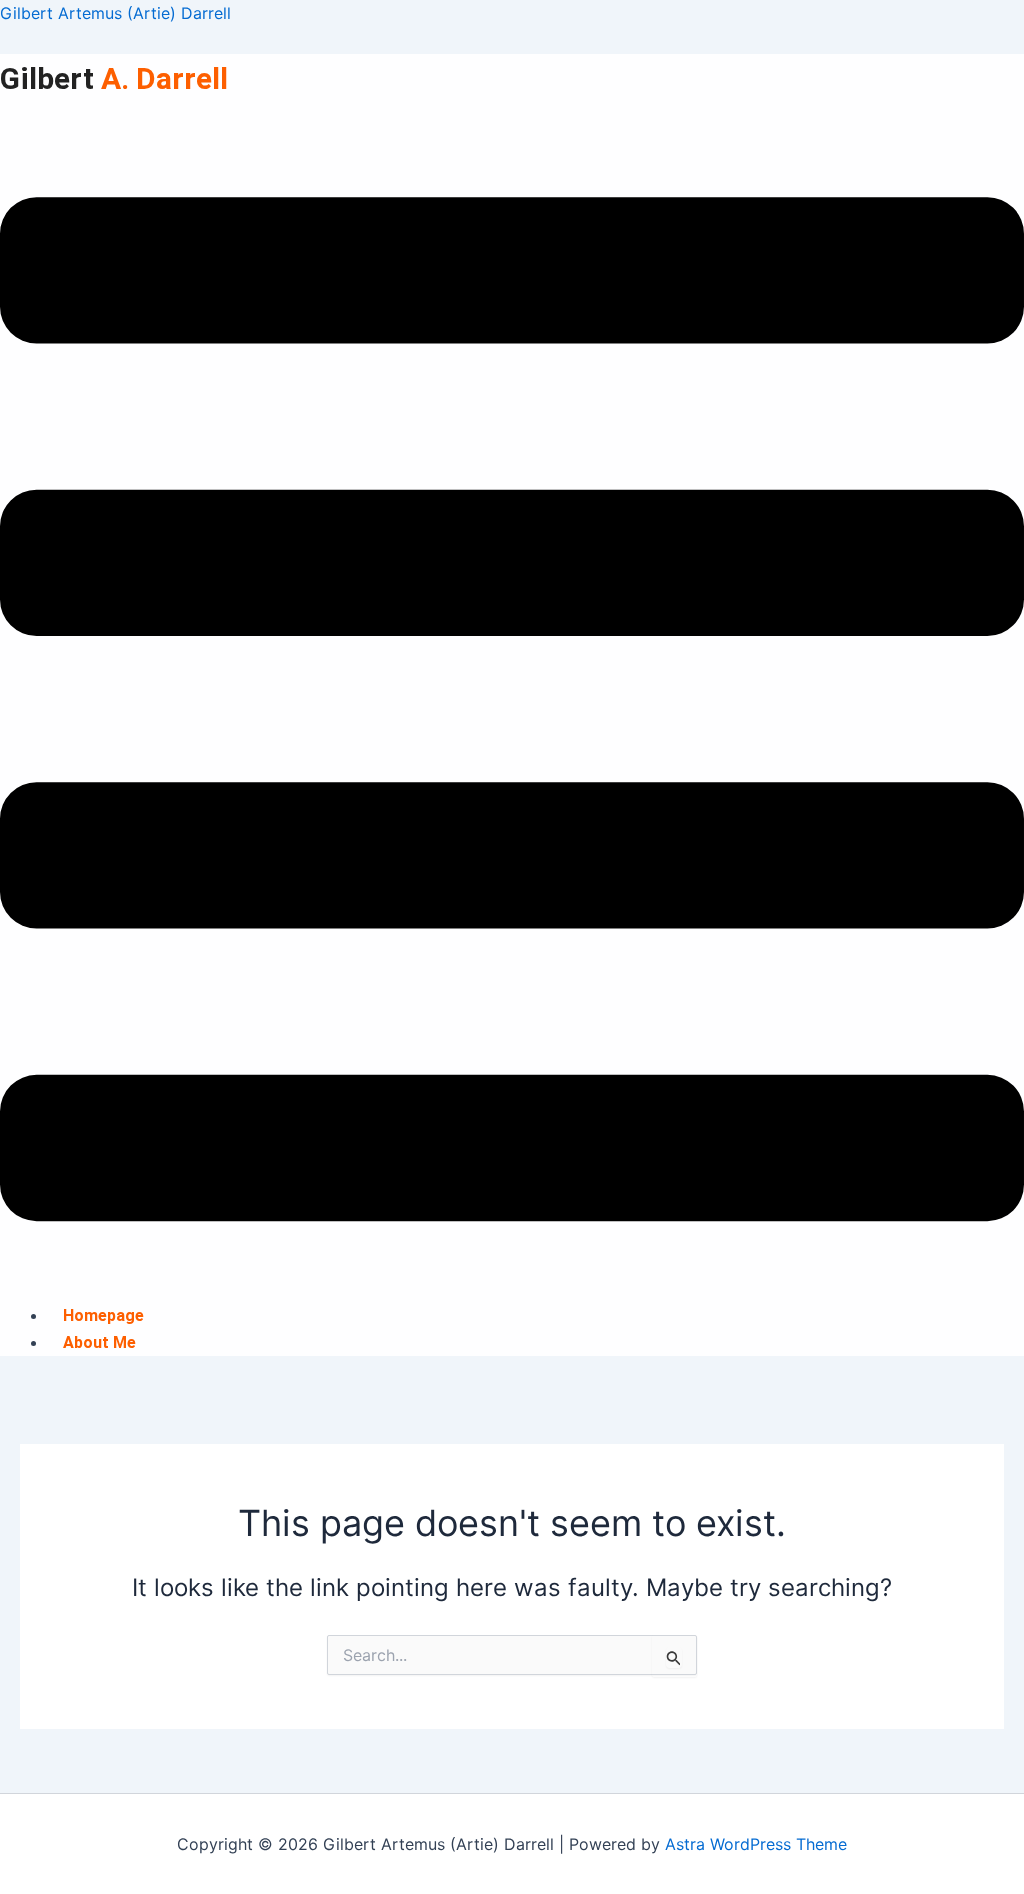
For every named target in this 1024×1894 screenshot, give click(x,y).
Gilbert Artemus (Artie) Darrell (115, 13)
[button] (512, 713)
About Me (99, 1342)
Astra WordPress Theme (756, 1844)
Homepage (103, 1315)
